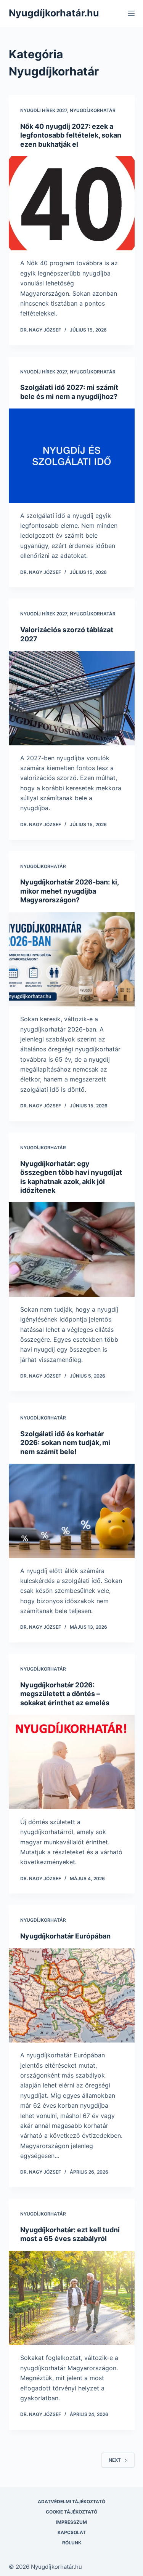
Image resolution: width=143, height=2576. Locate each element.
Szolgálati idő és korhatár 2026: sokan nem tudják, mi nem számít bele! (65, 1443)
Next (115, 2460)
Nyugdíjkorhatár (93, 110)
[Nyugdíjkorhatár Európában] (72, 1996)
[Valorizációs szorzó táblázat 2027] (72, 698)
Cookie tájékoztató (71, 2512)
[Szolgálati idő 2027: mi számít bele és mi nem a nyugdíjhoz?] (72, 456)
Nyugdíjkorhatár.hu (54, 13)
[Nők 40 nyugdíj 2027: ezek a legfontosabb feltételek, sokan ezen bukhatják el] (72, 203)
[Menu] (131, 13)
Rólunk (72, 2543)
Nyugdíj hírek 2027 (44, 110)
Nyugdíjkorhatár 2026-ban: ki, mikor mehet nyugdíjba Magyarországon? (69, 891)
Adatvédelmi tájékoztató (71, 2502)
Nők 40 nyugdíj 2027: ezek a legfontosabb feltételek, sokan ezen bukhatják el (71, 135)
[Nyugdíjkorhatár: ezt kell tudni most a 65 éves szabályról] (72, 2298)
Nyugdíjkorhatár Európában (65, 1936)
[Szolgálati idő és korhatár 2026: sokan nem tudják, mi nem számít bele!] (72, 1511)
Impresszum (71, 2522)
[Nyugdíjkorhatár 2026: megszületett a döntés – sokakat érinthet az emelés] (72, 1762)
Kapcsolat (72, 2532)
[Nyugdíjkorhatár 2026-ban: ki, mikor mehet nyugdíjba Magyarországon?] (72, 960)
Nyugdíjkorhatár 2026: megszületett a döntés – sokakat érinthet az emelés (65, 1694)
